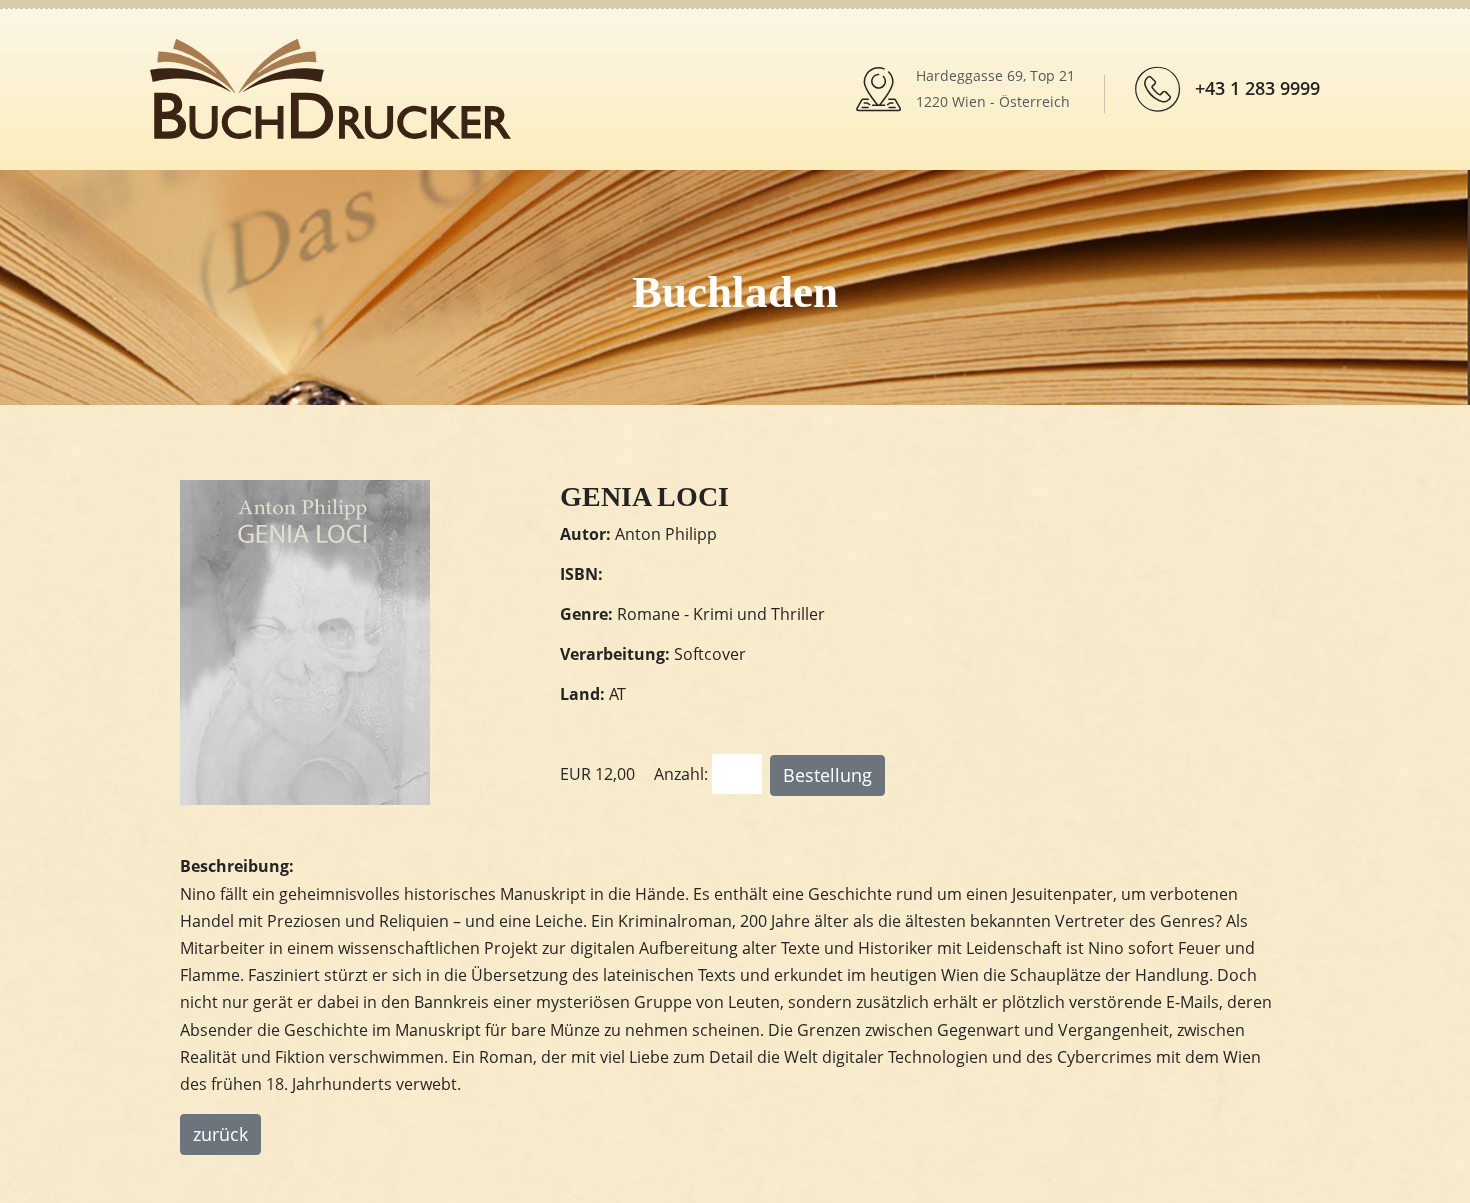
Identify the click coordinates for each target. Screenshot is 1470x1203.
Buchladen (735, 292)
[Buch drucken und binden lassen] (330, 87)
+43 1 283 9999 (1257, 88)
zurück (220, 1134)
